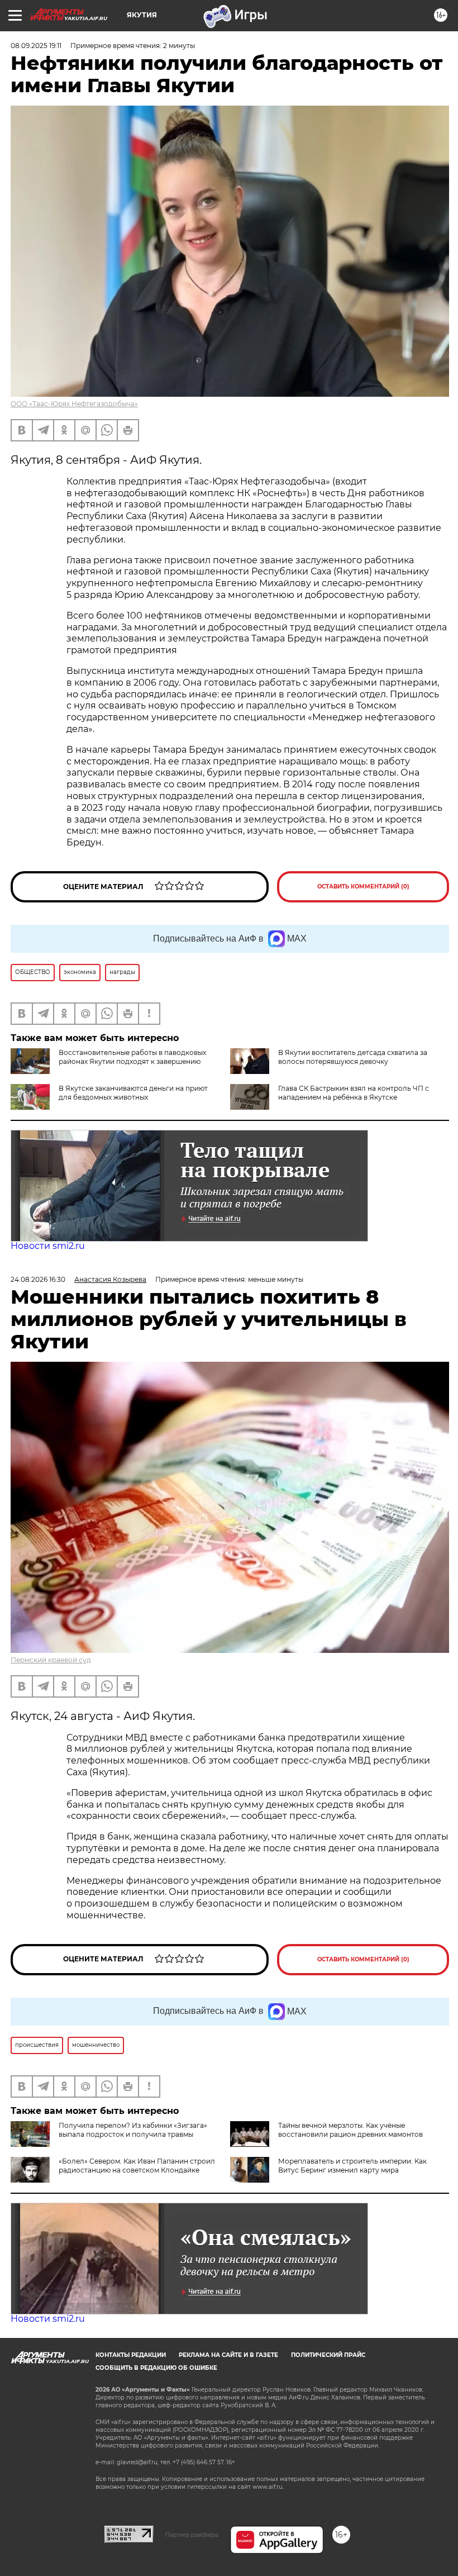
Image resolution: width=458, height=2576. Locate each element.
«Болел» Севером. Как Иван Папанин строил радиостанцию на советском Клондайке (137, 2166)
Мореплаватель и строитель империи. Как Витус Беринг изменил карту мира (352, 2166)
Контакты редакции (131, 2355)
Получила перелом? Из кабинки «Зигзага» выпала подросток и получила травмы (133, 2130)
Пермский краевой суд (51, 1660)
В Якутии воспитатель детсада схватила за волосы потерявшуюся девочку (353, 1057)
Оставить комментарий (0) (363, 887)
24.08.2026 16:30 (38, 1279)
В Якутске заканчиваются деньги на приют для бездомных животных (133, 1093)
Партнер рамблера (192, 2535)
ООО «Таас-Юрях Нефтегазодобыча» (74, 404)
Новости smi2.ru (48, 1246)
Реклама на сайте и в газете (228, 2355)
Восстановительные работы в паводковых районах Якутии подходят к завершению (132, 1057)
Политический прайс (328, 2355)
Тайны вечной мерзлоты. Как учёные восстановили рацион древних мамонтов (350, 2130)
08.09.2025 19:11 (36, 46)
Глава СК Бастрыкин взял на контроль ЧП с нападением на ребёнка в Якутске (354, 1093)
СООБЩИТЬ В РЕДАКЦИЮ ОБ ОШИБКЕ (156, 2368)
